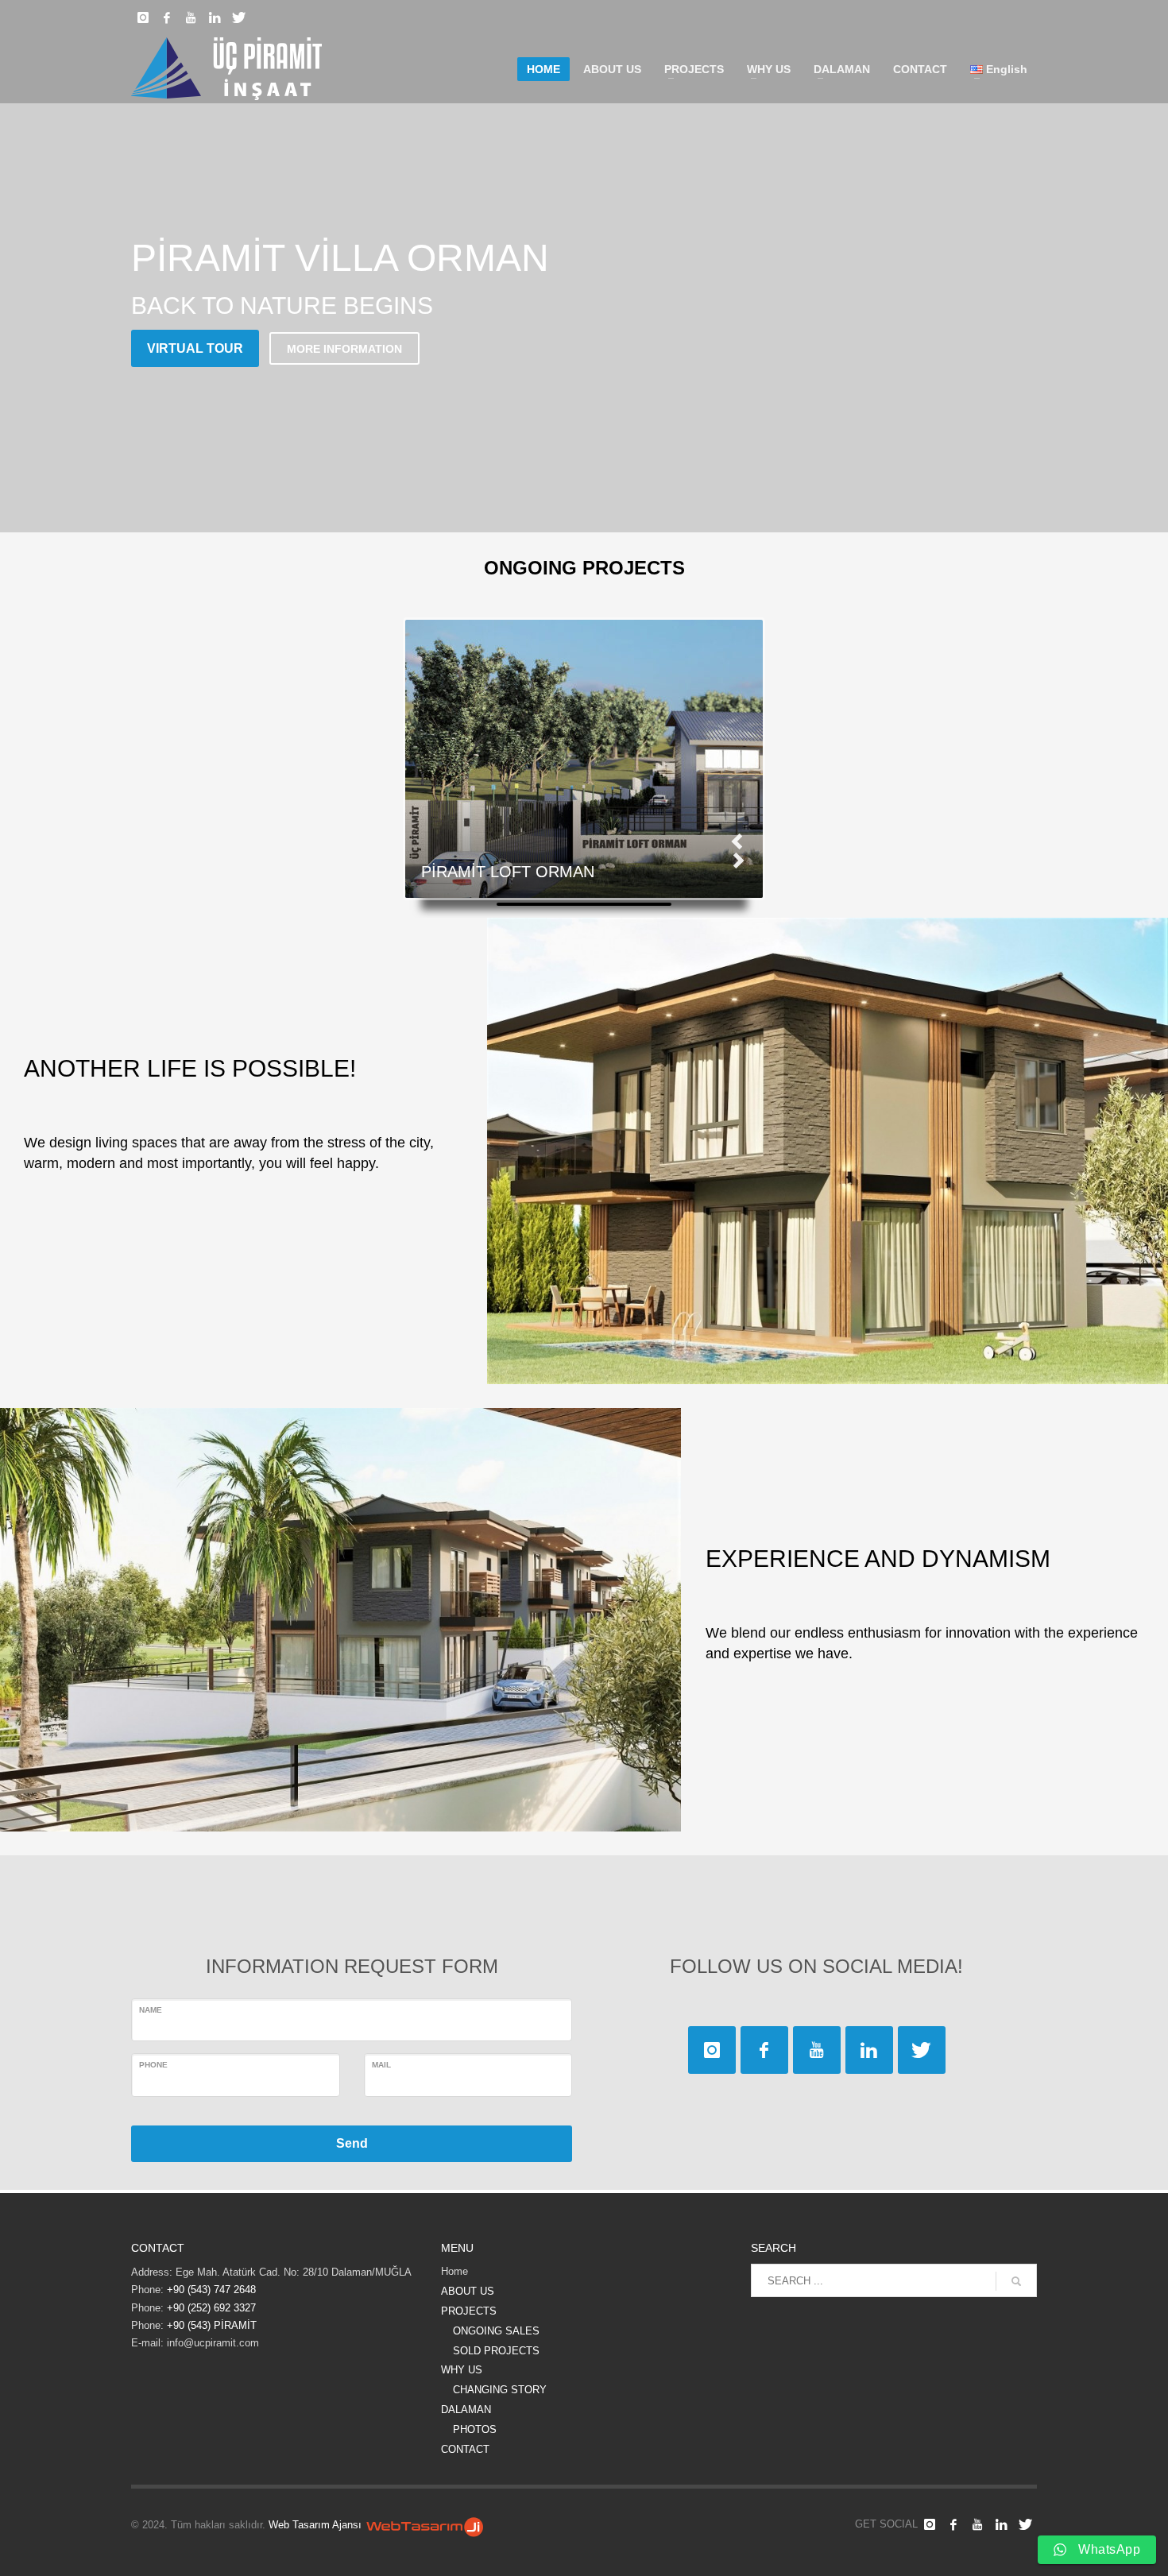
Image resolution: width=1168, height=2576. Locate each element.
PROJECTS (469, 2311)
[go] (1016, 2281)
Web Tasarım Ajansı (315, 2525)
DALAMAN (466, 2410)
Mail (381, 2065)
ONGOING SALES (496, 2331)
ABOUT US (468, 2291)
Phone (153, 2065)
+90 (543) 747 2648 (211, 2290)
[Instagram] (143, 17)
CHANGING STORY (500, 2390)
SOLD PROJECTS (496, 2351)
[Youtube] (191, 17)
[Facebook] (167, 17)
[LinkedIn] (1001, 2524)
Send (352, 2143)
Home (454, 2271)
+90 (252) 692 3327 (210, 2308)
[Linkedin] (215, 17)
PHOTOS (475, 2429)
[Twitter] (238, 17)
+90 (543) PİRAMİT (212, 2325)
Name (151, 2010)
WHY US (462, 2370)
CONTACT (465, 2449)
